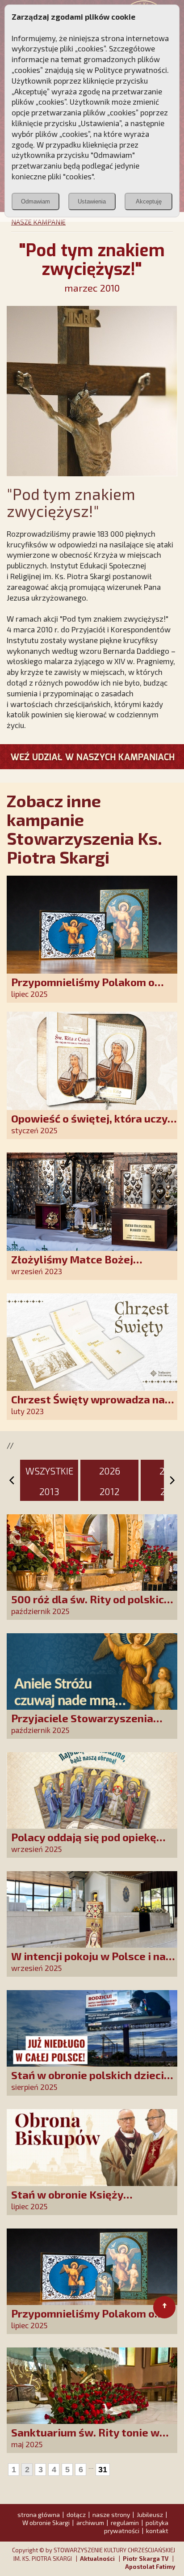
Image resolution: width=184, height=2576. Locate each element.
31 (103, 2470)
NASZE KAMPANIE (38, 222)
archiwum (90, 2523)
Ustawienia (92, 201)
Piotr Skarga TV (146, 2559)
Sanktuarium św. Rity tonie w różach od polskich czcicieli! (85, 2438)
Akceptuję (149, 201)
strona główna (39, 2515)
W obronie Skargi (46, 2523)
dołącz (76, 2515)
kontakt (157, 2531)
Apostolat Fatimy (150, 2567)
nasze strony (111, 2515)
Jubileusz (150, 2515)
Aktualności (97, 2559)
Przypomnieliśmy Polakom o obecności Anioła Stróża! (83, 988)
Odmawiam (36, 201)
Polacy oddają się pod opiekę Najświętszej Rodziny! (84, 1843)
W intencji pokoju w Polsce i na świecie (88, 1962)
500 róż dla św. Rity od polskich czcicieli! (91, 1605)
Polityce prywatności (131, 70)
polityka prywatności (136, 2527)
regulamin (125, 2523)
